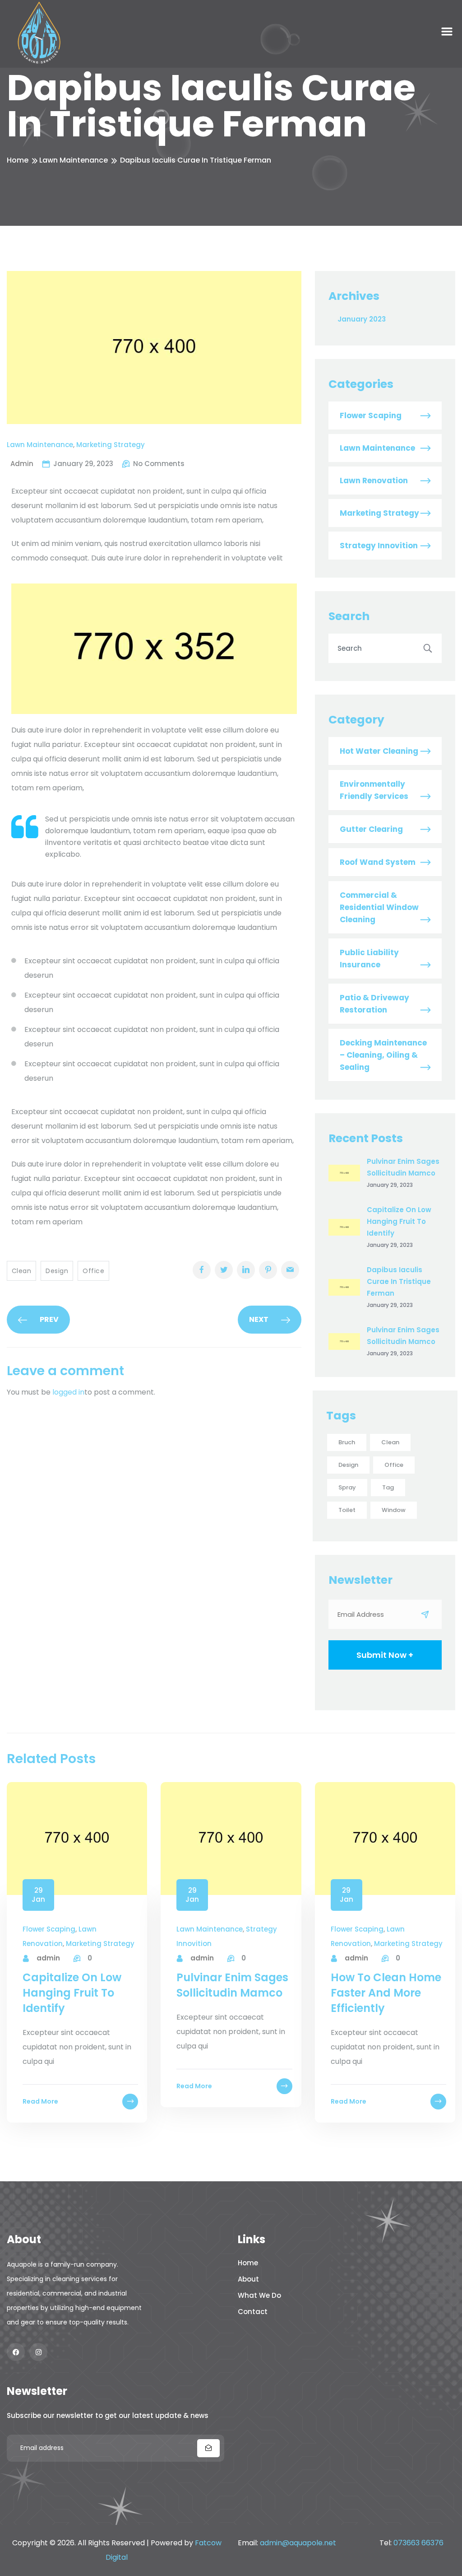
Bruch (347, 1442)
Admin (22, 464)
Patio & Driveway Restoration (374, 1004)
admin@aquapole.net (298, 2543)
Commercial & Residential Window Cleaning (379, 907)
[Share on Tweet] (224, 1270)
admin (48, 1958)
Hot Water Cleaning (379, 751)
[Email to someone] (290, 1270)
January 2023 (362, 319)
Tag (388, 1487)
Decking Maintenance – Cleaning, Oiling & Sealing (383, 1055)
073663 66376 (418, 2543)
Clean (21, 1271)
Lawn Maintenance (74, 160)
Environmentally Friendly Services (374, 790)
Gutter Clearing (371, 829)
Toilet (347, 1510)
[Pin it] (268, 1270)
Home (18, 160)
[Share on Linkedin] (246, 1270)
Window (394, 1510)
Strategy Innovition (379, 546)
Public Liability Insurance (369, 959)
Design (57, 1271)
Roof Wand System (378, 862)
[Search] (428, 648)
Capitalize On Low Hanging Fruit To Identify (399, 1221)
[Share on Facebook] (202, 1270)
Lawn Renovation (374, 481)
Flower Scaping (371, 415)
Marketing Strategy (111, 445)
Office (93, 1271)
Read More (40, 2101)
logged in (68, 1392)
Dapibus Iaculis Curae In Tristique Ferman (399, 1281)
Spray (347, 1487)
